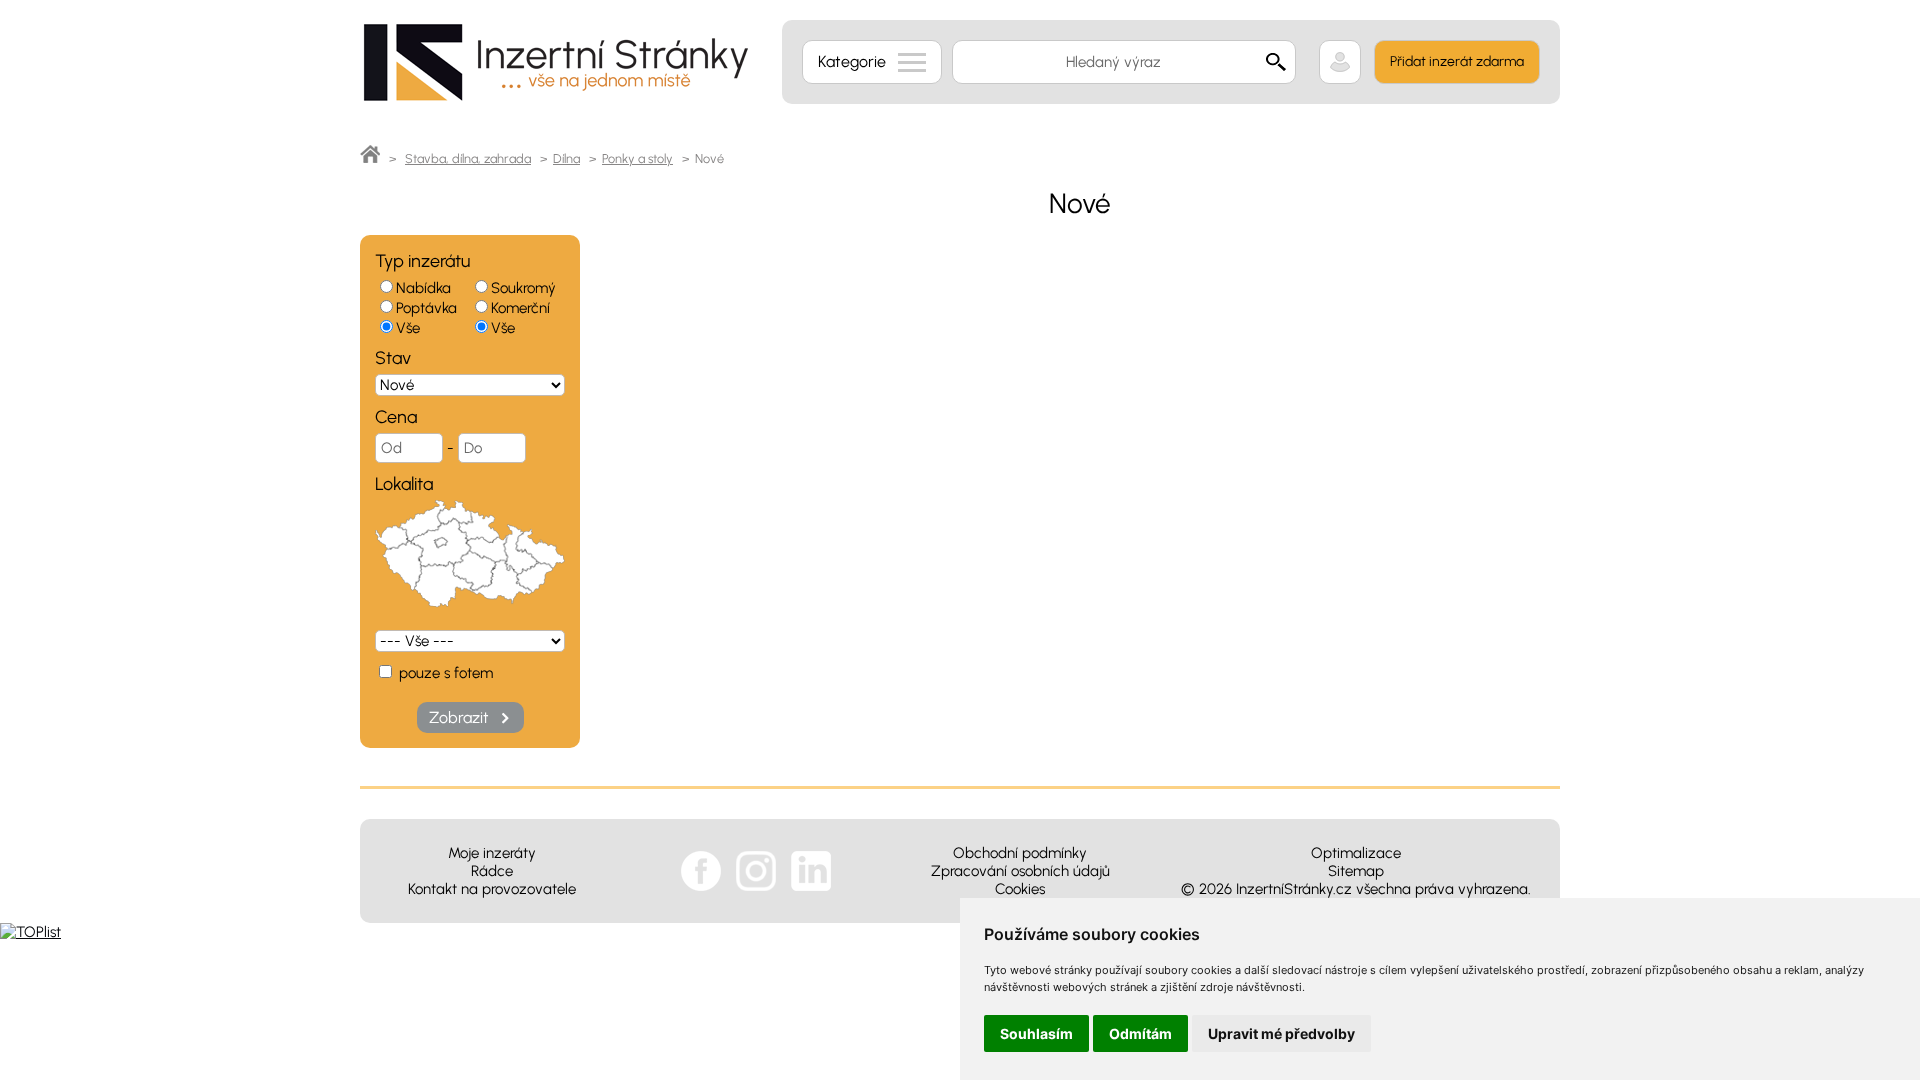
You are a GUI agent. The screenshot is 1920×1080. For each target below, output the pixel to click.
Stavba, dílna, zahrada (468, 158)
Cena (396, 417)
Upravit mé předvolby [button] (1281, 1033)
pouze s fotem (444, 673)
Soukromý (523, 288)
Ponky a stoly (637, 158)
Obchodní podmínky (1020, 853)
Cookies (1020, 889)
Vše (408, 328)
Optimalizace (1356, 853)
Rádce (492, 871)
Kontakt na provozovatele (492, 889)
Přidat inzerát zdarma (1457, 61)
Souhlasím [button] (1036, 1033)
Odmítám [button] (1140, 1033)
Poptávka (426, 308)
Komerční (520, 308)
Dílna (566, 158)
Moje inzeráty (492, 853)
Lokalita (404, 484)
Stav (393, 358)
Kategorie (852, 61)
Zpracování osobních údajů (1020, 871)
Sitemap (1356, 871)
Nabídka (423, 288)
